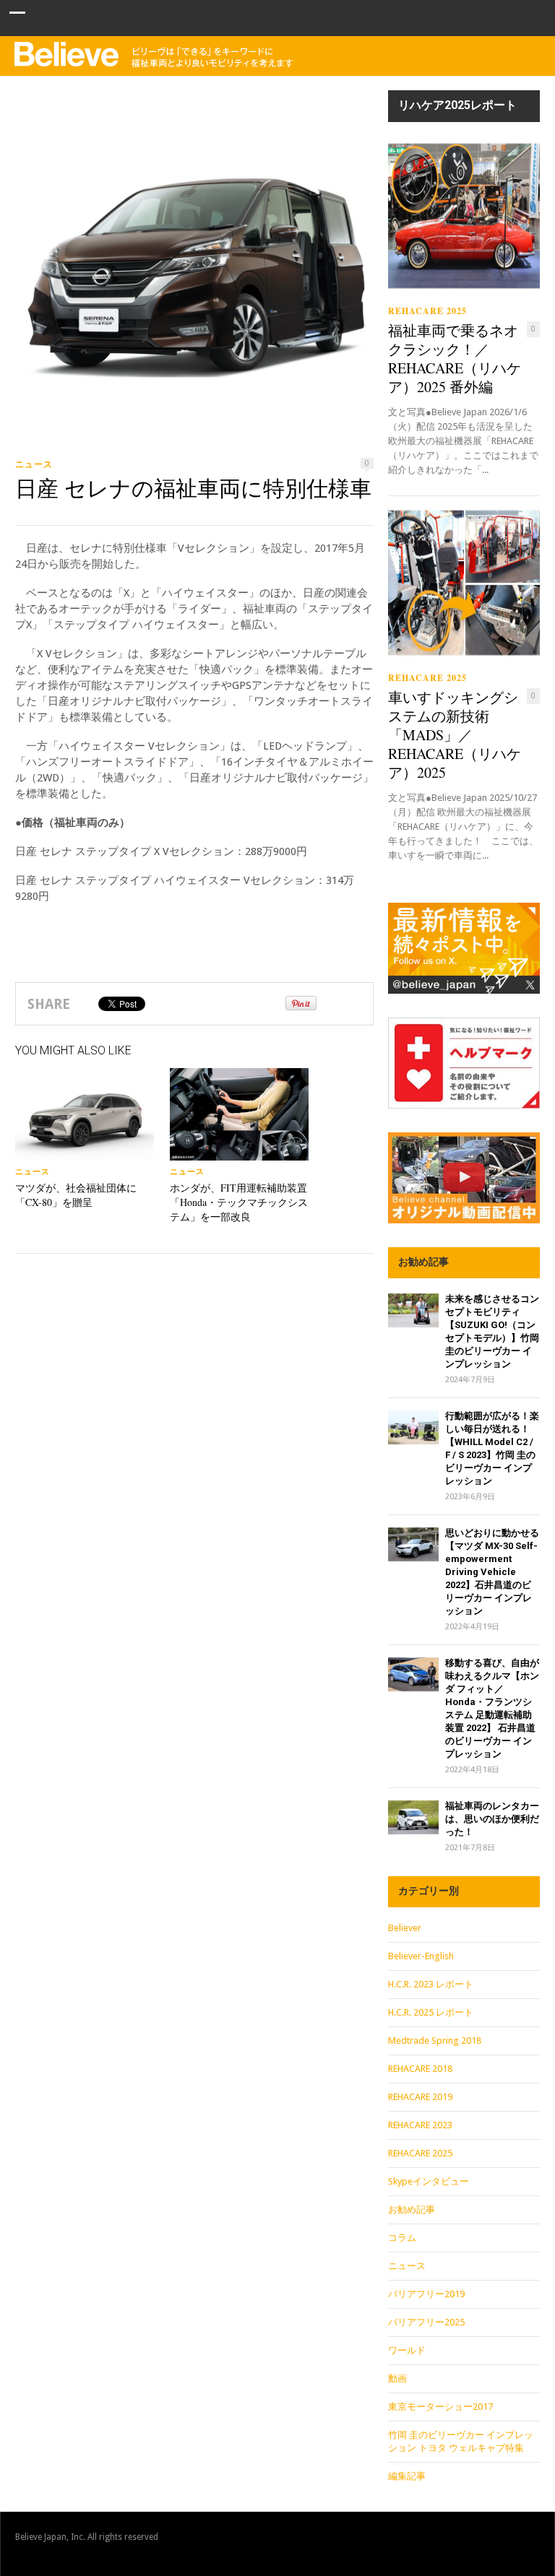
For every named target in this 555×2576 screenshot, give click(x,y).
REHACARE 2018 (420, 2069)
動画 (397, 2378)
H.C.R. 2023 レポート (431, 1984)
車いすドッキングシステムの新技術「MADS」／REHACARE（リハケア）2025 (455, 735)
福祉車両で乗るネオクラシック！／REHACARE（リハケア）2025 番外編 (455, 359)
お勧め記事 (412, 2209)
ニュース (34, 464)
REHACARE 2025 (427, 311)
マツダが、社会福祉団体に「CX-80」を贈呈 (76, 1195)
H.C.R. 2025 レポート (431, 2012)
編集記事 (407, 2476)
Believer (405, 1928)
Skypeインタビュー (429, 2181)
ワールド (407, 2350)
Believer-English (421, 1956)
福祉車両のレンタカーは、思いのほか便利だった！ (492, 1819)
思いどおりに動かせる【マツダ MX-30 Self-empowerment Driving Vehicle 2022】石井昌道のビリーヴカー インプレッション (492, 1572)
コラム (402, 2238)
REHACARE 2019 (420, 2097)
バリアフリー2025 (426, 2322)
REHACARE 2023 (420, 2125)
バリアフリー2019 (426, 2294)
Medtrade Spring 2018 (435, 2041)
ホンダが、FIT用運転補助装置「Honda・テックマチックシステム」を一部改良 (239, 1202)
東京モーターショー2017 (440, 2407)
